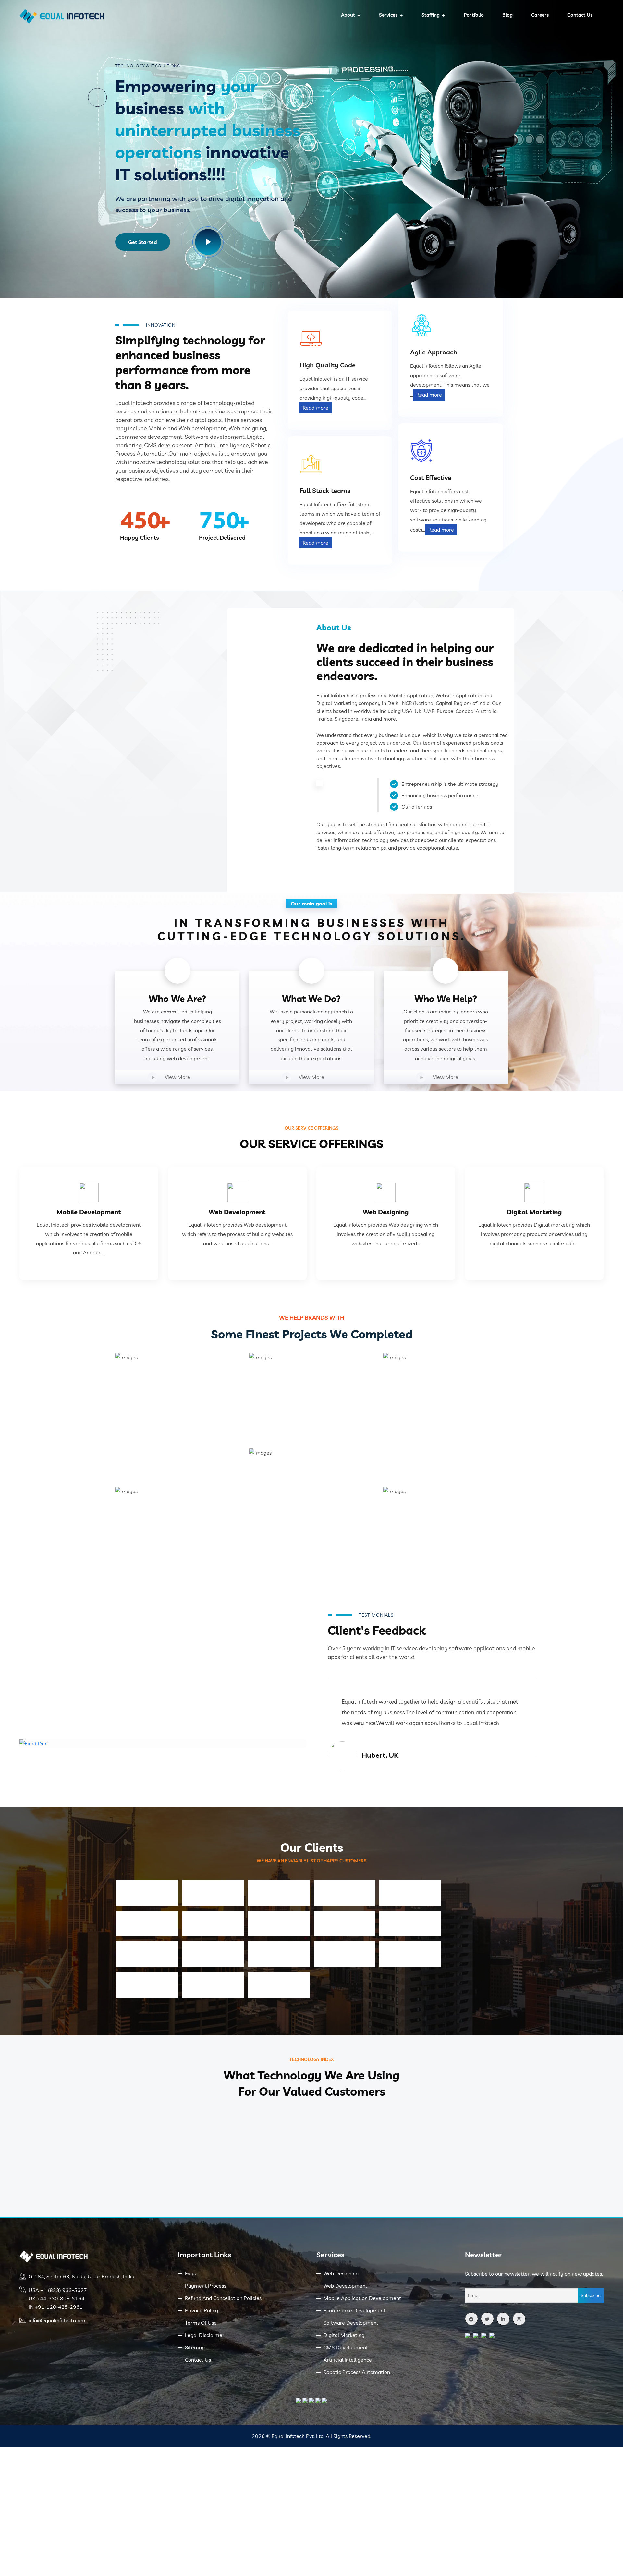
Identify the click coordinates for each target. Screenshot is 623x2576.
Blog (507, 15)
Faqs (190, 2273)
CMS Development (346, 2347)
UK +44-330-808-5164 (57, 2298)
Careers (540, 15)
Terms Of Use (201, 2323)
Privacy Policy (202, 2310)
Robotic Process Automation (357, 2372)
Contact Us (580, 15)
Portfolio (474, 15)
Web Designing (386, 1212)
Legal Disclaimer (205, 2335)
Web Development (237, 1212)
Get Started (143, 242)
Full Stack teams (325, 491)
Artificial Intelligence (348, 2360)
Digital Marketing (534, 1212)
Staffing (431, 15)
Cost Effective (431, 478)
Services (388, 15)
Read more (316, 408)
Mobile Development (89, 1212)
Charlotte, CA (384, 1766)
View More (177, 1077)
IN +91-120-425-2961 (56, 2307)
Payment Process (206, 2286)
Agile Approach (434, 352)
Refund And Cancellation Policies (223, 2298)
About (348, 15)
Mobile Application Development (362, 2298)
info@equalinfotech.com (57, 2320)
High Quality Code (328, 365)
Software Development (351, 2323)
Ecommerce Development (354, 2310)
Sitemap (195, 2347)
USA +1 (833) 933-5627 (58, 2290)
